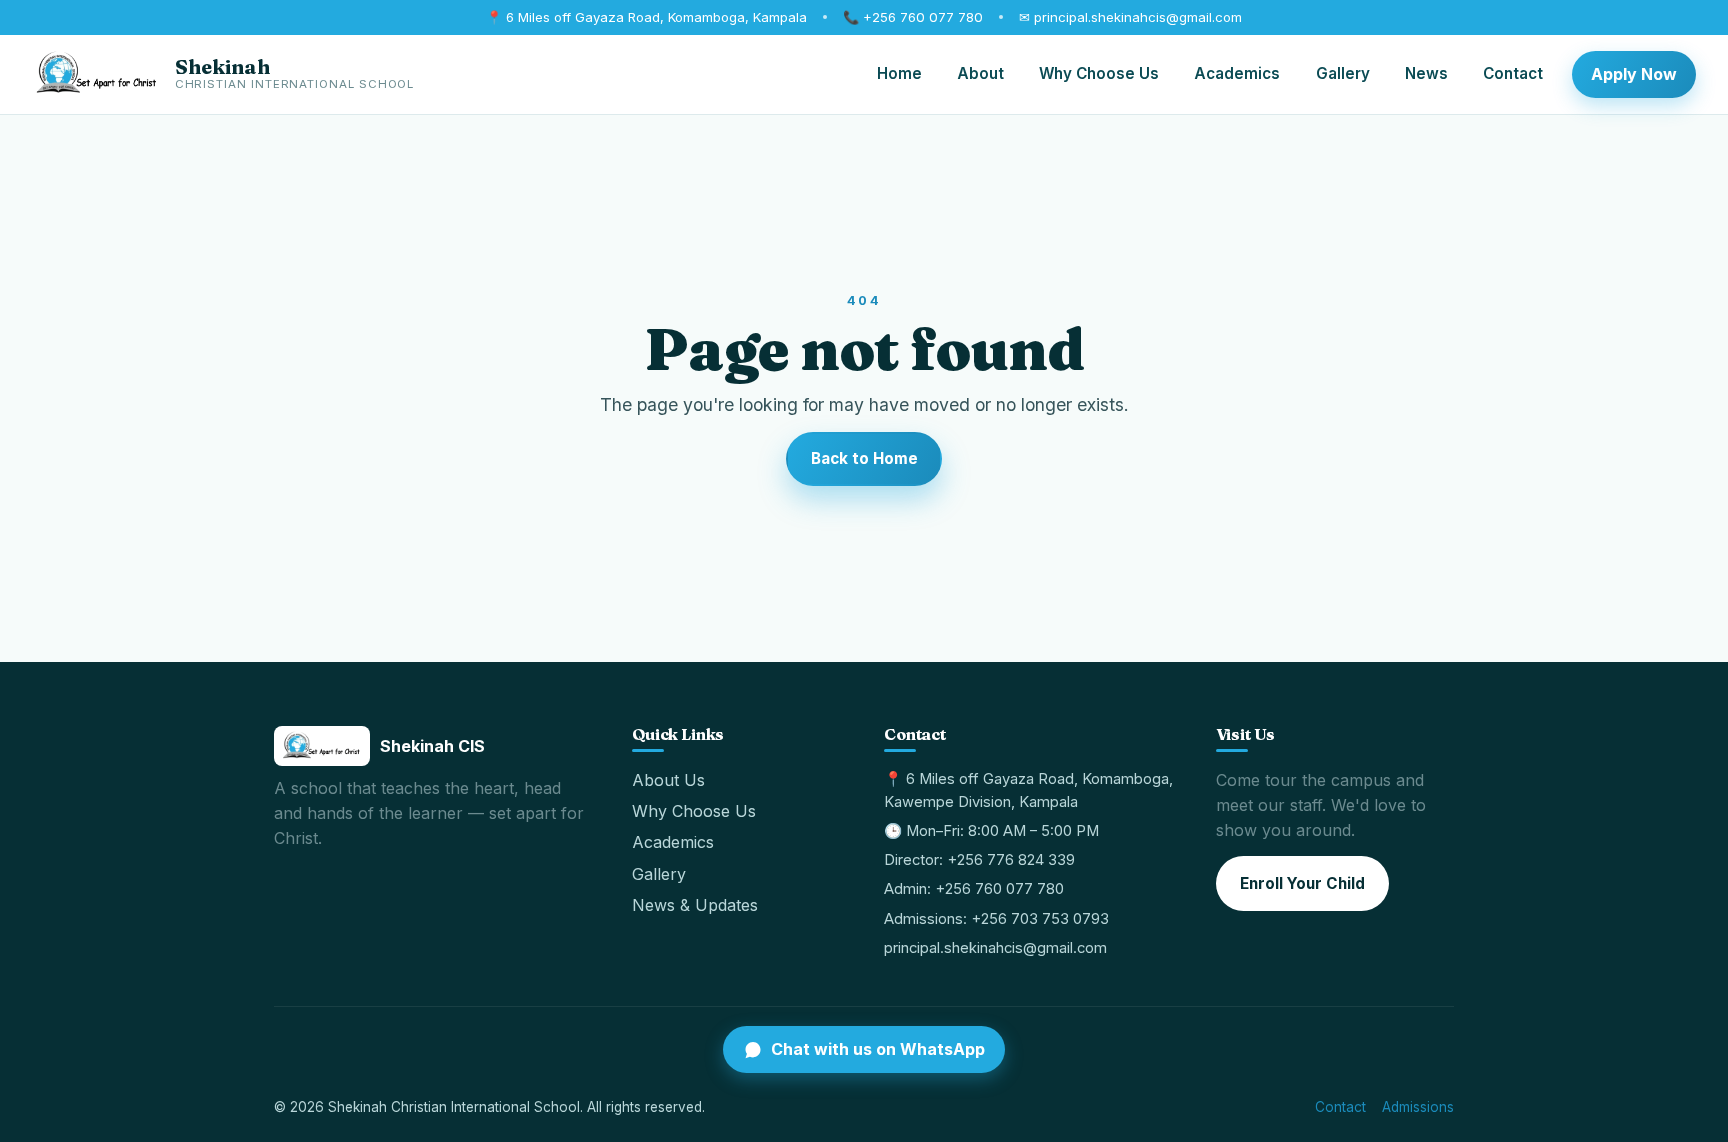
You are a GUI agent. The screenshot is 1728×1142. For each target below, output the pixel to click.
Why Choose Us (1099, 73)
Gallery (1343, 73)
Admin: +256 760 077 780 (974, 889)
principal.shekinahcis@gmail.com (995, 948)
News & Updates (695, 905)
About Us (668, 780)
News (1426, 73)
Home (899, 73)
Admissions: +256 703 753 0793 (996, 919)
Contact (1513, 73)
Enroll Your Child (1302, 883)
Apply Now (1634, 74)
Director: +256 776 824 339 (979, 860)
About (980, 73)
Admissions (1418, 1107)
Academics (1237, 73)
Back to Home (864, 458)
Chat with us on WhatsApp (878, 1049)
